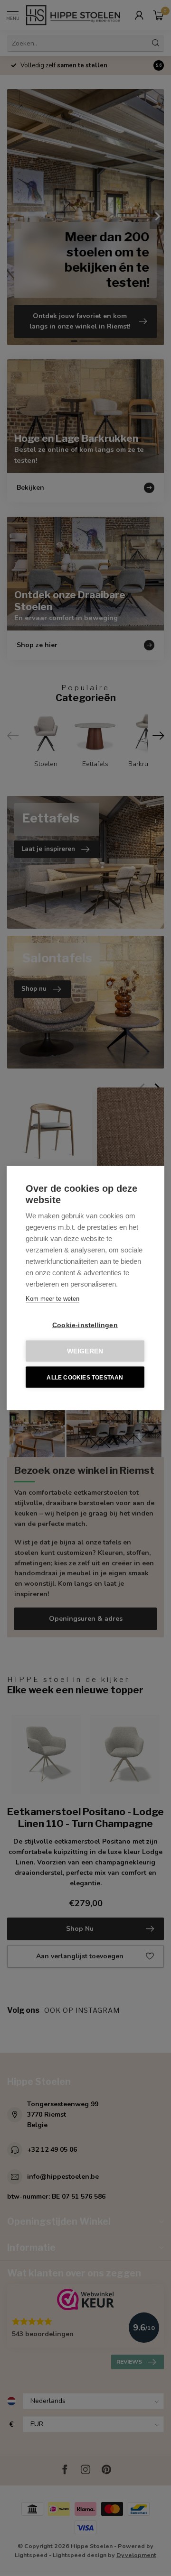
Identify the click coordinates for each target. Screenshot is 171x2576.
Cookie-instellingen (85, 1325)
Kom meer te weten (52, 1299)
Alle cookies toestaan (85, 1377)
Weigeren (85, 1351)
